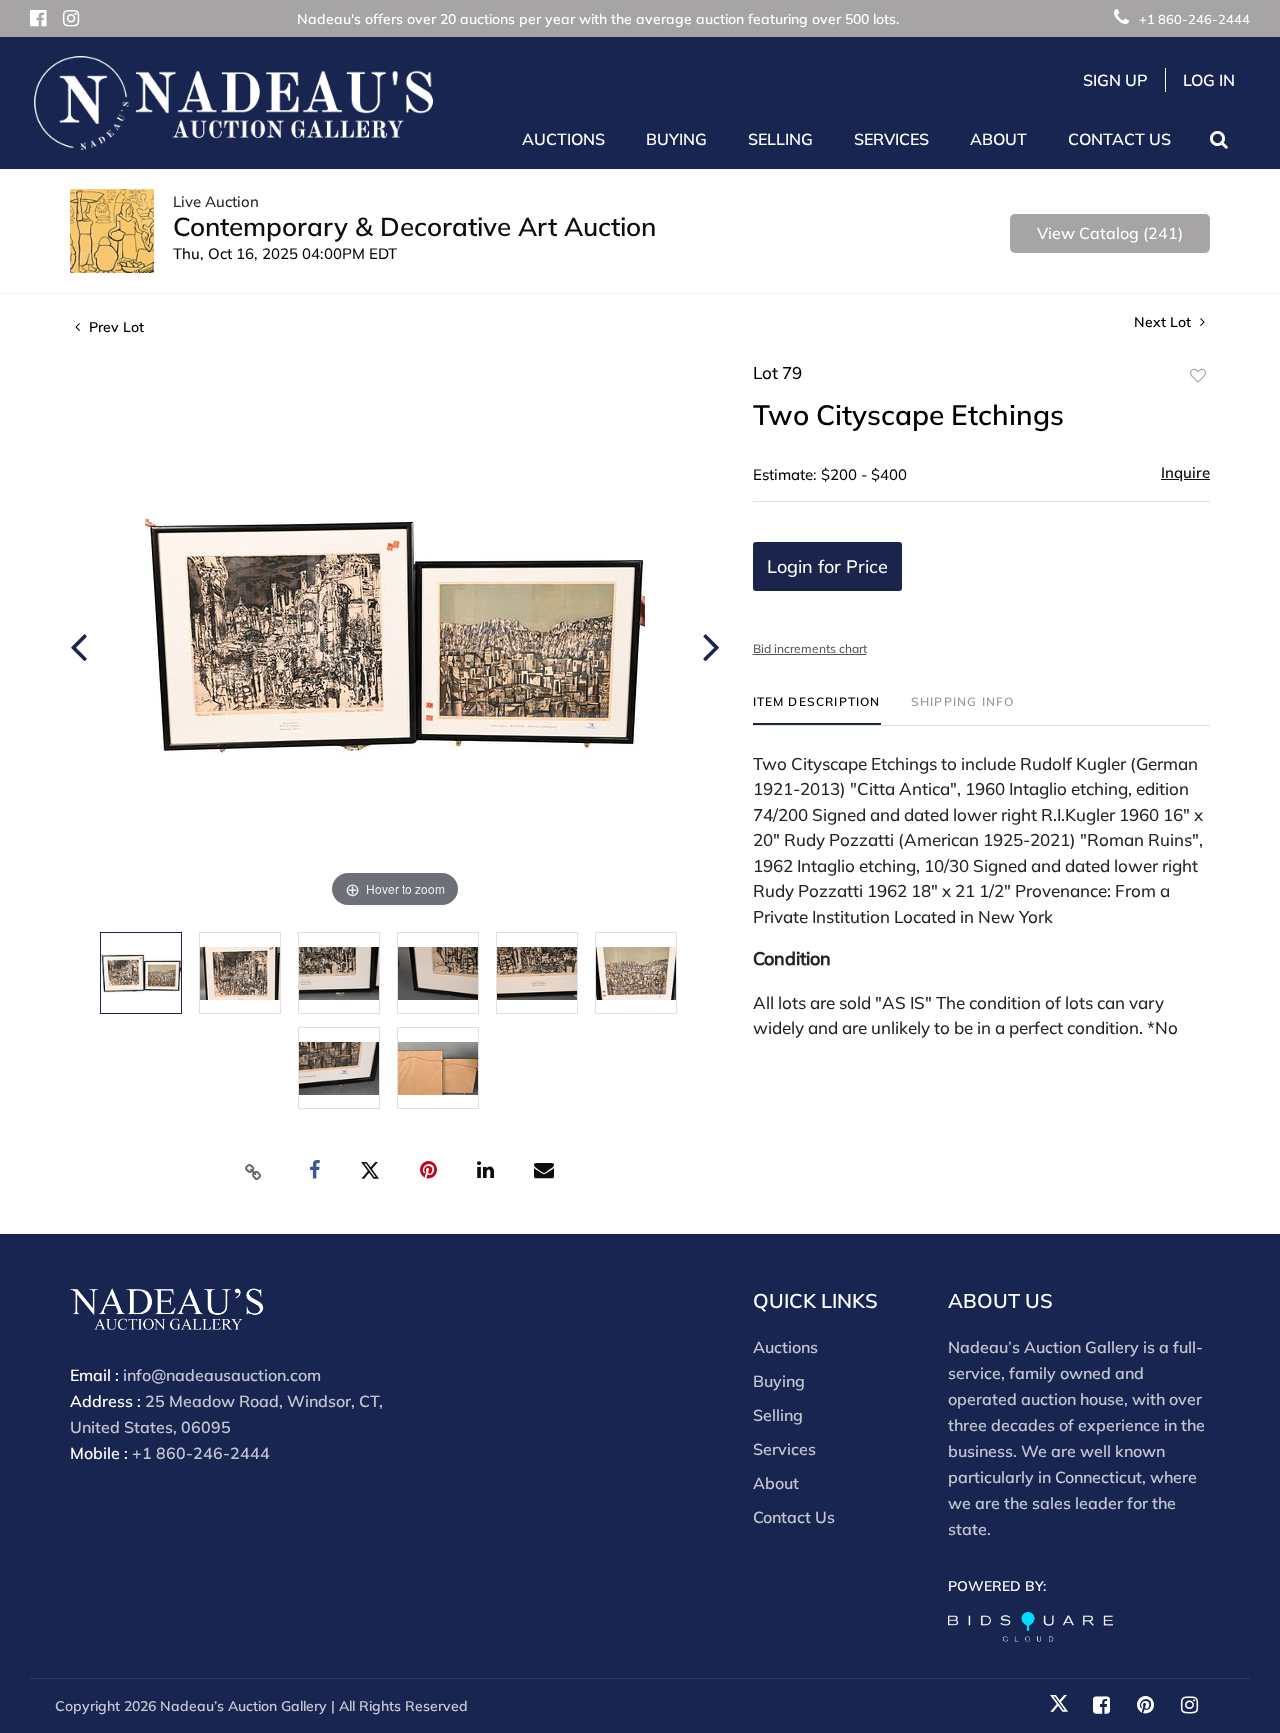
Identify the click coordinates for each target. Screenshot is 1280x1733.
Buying (779, 1381)
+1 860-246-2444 (1194, 19)
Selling (778, 1415)
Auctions (785, 1347)
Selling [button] (780, 139)
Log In (1209, 80)
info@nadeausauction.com (222, 1375)
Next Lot (1164, 322)
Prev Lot (114, 327)
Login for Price (827, 566)
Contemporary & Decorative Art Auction (414, 226)
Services (784, 1449)
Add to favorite (1198, 376)
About (776, 1483)
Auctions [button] (563, 139)
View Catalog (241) (1110, 233)
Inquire (1185, 472)
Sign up (1115, 80)
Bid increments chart (810, 648)
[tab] (817, 709)
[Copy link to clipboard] (254, 1171)
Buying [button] (676, 139)
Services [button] (891, 139)
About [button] (998, 139)
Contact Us (1119, 139)
